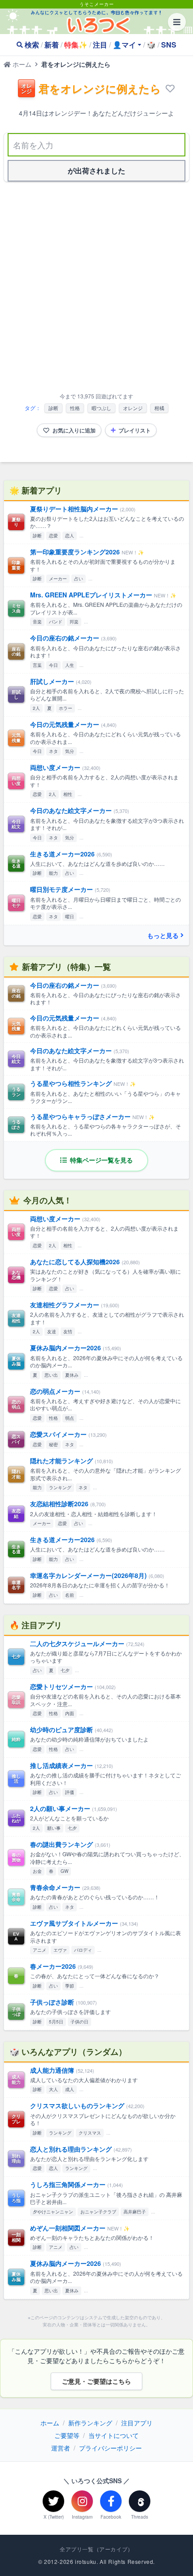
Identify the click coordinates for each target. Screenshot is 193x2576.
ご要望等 (67, 2435)
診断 (53, 408)
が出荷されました (96, 171)
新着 (52, 45)
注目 (100, 45)
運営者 (61, 2448)
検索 (32, 45)
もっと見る (163, 935)
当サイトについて (114, 2435)
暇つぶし (101, 408)
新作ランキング (90, 2423)
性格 (75, 408)
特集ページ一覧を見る (101, 1160)
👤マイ (124, 45)
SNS (169, 45)
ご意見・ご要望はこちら (96, 2381)
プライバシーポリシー (110, 2448)
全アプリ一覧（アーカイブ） (96, 2549)
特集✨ (76, 45)
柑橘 (159, 408)
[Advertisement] (96, 289)
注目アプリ (137, 2423)
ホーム (21, 64)
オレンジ (133, 408)
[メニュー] (177, 22)
